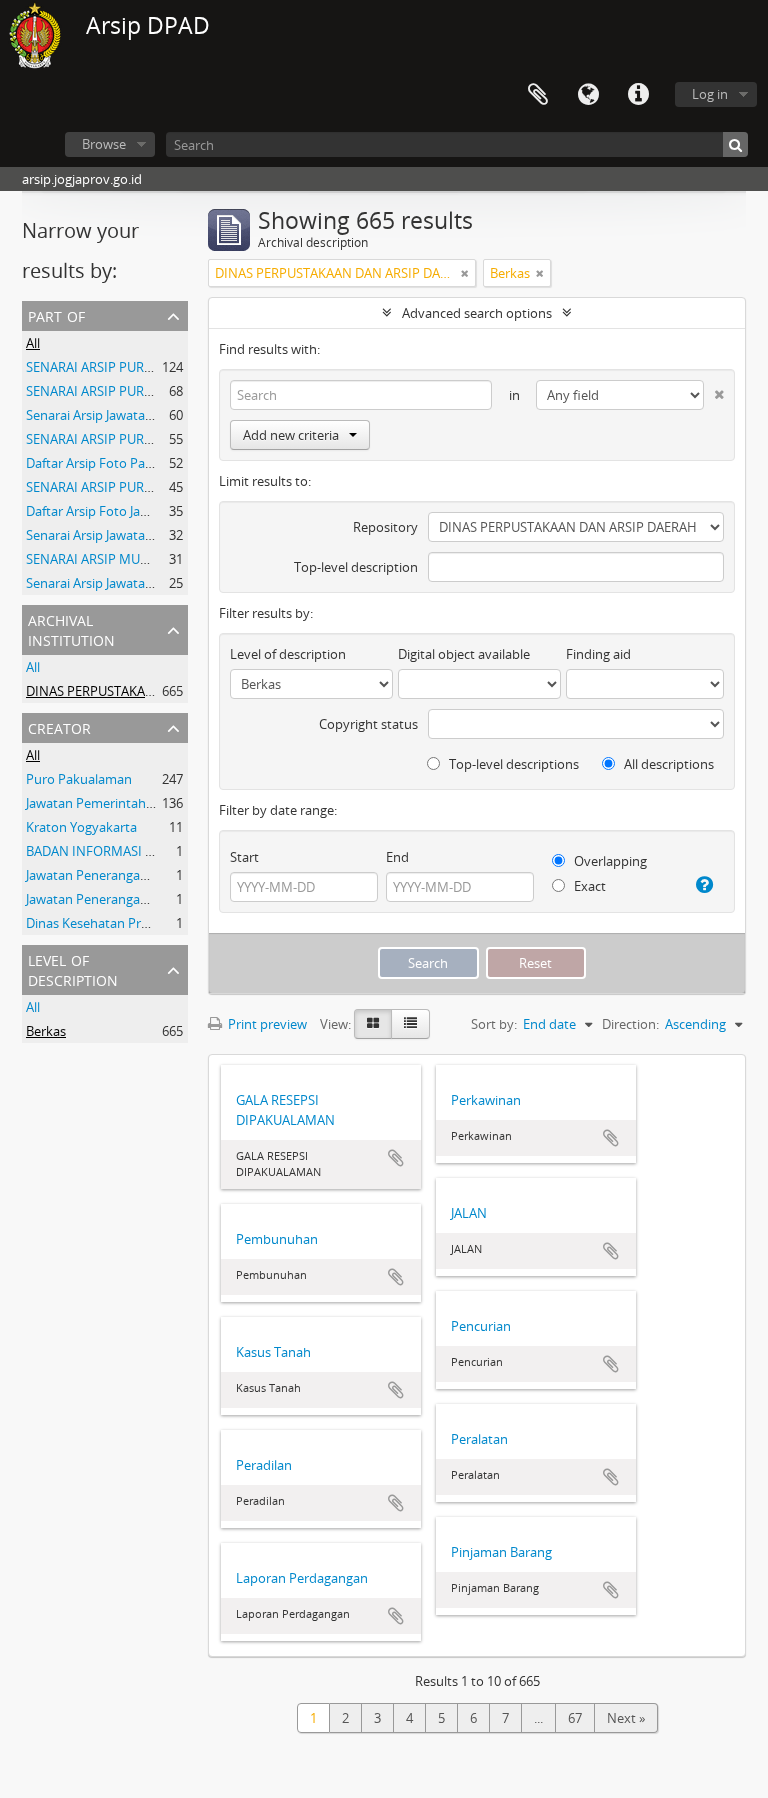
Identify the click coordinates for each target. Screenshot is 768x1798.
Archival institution (71, 628)
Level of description (73, 968)
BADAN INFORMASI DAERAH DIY (122, 851)
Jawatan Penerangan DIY (98, 899)
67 (575, 1718)
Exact (588, 886)
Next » (626, 1718)
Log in (710, 94)
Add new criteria (291, 435)
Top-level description (356, 567)
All (33, 343)
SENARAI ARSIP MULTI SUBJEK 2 (119, 559)
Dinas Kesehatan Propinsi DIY (113, 923)
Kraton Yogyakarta (81, 827)
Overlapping (609, 861)
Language (588, 95)
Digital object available (464, 654)
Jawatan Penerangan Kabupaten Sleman (145, 875)
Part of (56, 314)
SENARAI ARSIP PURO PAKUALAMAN (134, 487)
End (397, 857)
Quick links (638, 95)
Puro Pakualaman (79, 779)
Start (244, 857)
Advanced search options (477, 313)
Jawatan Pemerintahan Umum (115, 803)
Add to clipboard (396, 1158)
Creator (59, 726)
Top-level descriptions (512, 764)
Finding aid (598, 654)
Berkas (46, 1031)
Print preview (266, 1024)
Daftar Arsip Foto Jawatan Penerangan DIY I (154, 511)
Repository (385, 527)
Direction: (630, 1024)
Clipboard (538, 95)
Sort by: (494, 1024)
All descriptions (667, 764)
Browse (104, 144)
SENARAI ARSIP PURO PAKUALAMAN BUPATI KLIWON (185, 391)
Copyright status (368, 724)
